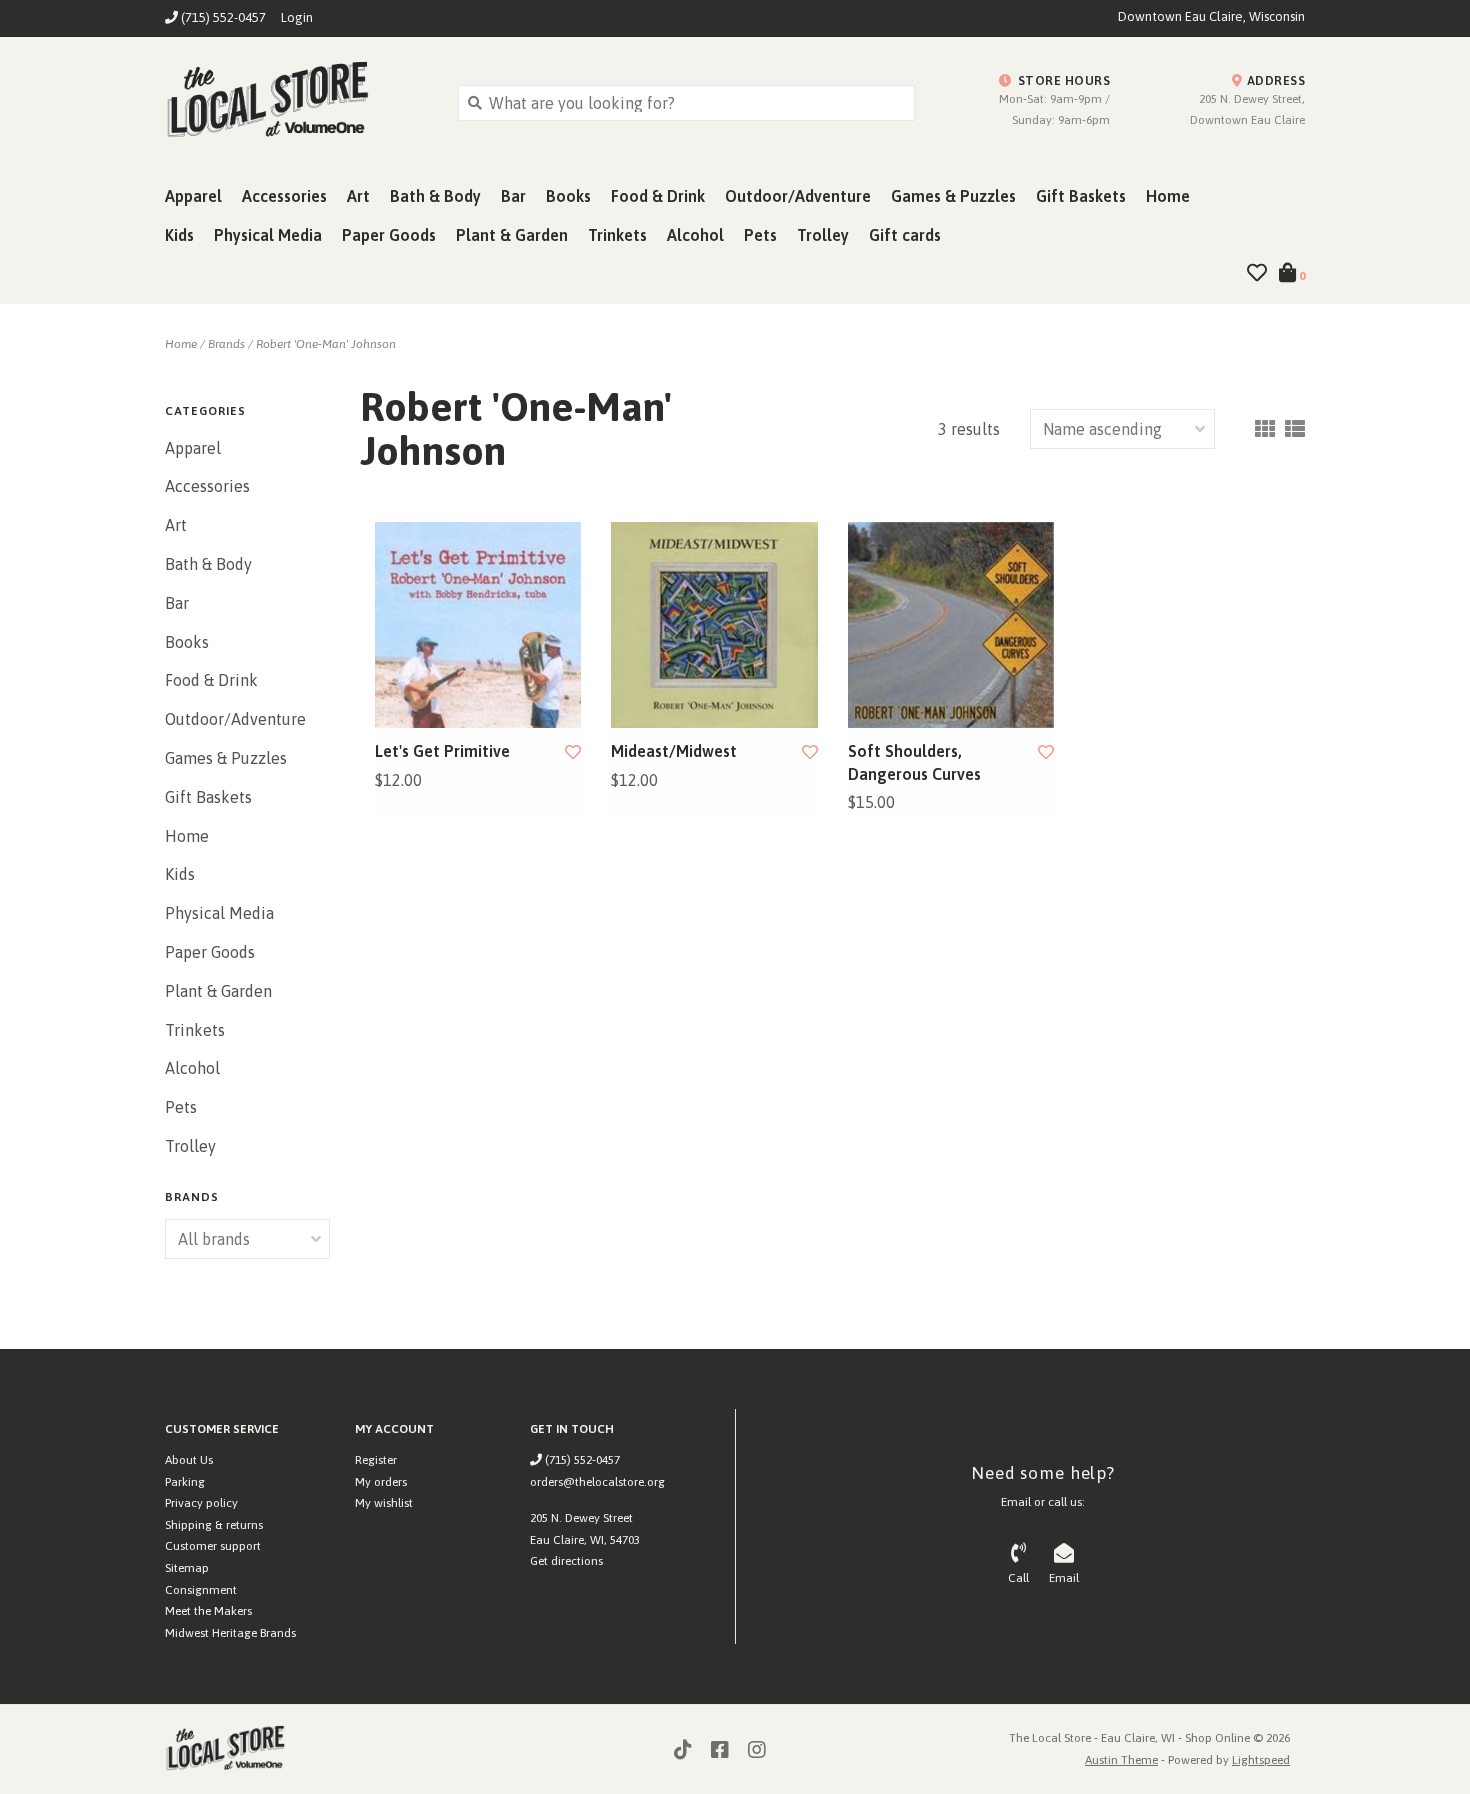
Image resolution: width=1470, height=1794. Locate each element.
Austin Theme (1121, 1760)
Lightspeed (1261, 1760)
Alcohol (695, 235)
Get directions (566, 1561)
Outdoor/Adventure (798, 196)
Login (297, 17)
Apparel (193, 196)
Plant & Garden (512, 235)
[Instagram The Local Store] (757, 1750)
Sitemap (187, 1568)
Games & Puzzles (953, 196)
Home (1168, 196)
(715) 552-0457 (581, 1460)
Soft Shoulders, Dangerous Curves (914, 762)
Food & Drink (658, 196)
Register (376, 1460)
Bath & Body (435, 196)
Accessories (284, 196)
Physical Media (268, 235)
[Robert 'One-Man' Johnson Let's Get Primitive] (478, 625)
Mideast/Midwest (674, 751)
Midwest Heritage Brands (230, 1633)
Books (568, 196)
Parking (185, 1482)
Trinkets (617, 235)
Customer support (213, 1546)
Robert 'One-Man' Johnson (326, 344)
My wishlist (384, 1503)
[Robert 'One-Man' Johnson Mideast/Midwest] (714, 625)
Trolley (823, 235)
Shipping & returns (214, 1525)
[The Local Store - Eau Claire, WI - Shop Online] (296, 102)
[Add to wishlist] (573, 752)
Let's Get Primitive (442, 751)
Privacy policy (201, 1503)
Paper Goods (389, 235)
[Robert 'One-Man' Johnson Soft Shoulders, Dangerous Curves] (951, 625)
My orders (381, 1482)
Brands (226, 344)
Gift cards (905, 235)
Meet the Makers (208, 1611)
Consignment (201, 1590)
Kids (179, 235)
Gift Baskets (1081, 196)
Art (358, 196)
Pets (760, 235)
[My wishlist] (1257, 274)
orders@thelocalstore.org (597, 1482)
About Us (189, 1460)
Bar (513, 196)
